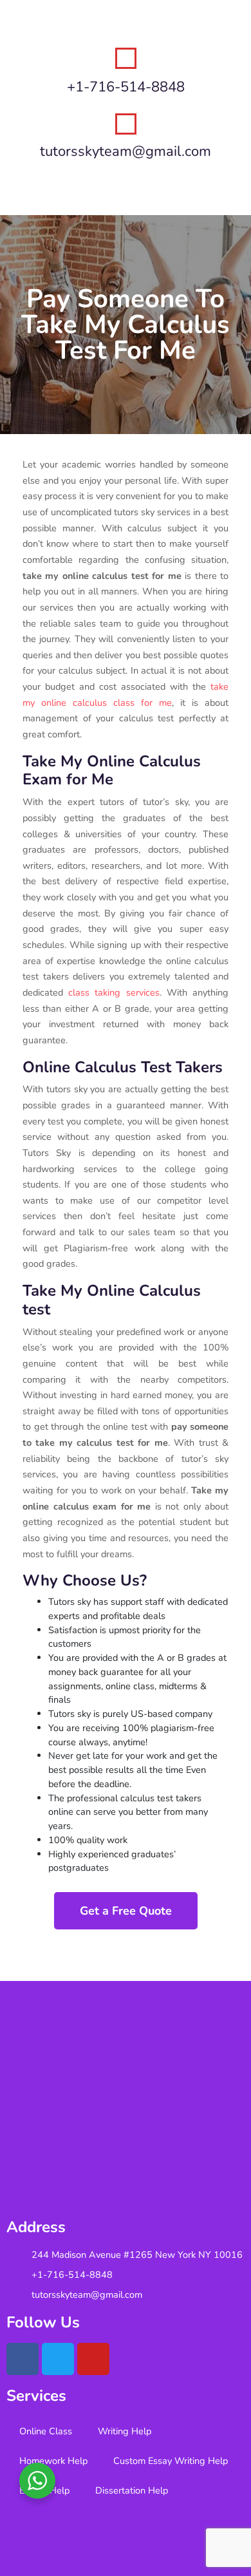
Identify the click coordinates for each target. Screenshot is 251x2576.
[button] (126, 190)
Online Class (46, 2431)
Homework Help (53, 2461)
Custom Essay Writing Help (171, 2461)
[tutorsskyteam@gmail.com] (126, 124)
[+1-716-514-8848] (126, 58)
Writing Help (125, 2431)
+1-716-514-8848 (126, 87)
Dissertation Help (132, 2490)
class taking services (114, 992)
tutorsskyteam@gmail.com (126, 151)
